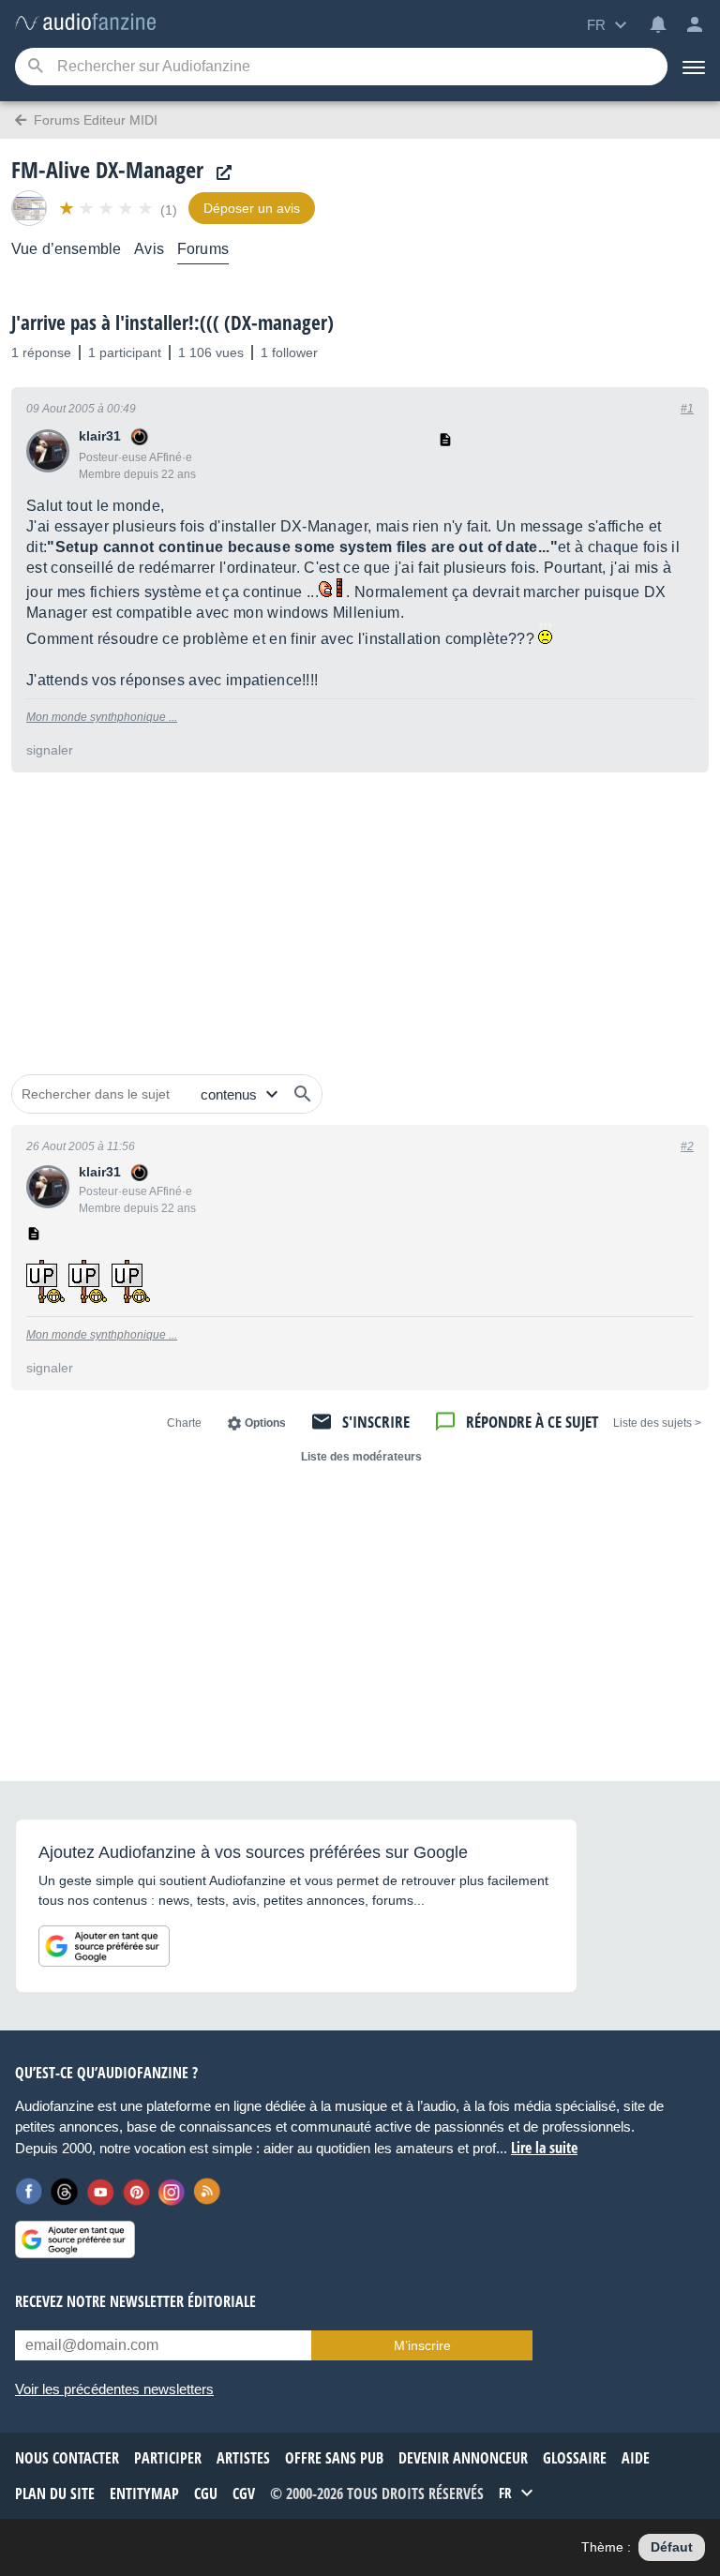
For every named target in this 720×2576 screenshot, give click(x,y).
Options (265, 1423)
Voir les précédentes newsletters (114, 2389)
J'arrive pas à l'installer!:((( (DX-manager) (172, 322)
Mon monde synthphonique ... (102, 717)
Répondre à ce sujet (532, 1422)
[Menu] (694, 67)
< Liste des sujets (657, 1423)
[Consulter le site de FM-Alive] (219, 173)
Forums (203, 249)
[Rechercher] (303, 1094)
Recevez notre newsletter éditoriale (135, 2301)
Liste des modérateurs (361, 1457)
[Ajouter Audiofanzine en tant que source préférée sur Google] (104, 1946)
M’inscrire (422, 2345)
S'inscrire (376, 1422)
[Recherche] (35, 67)
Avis (149, 249)
